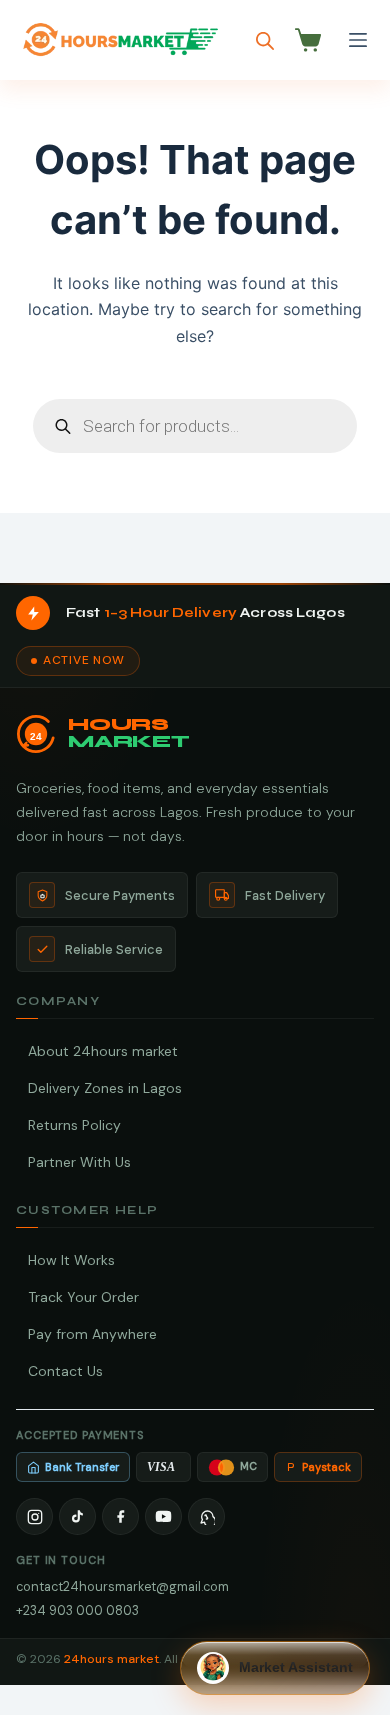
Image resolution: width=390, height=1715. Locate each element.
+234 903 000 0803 (77, 1610)
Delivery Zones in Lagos (105, 1088)
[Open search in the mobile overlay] (265, 40)
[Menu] (358, 40)
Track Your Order (83, 1297)
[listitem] (34, 1516)
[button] (275, 1668)
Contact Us (65, 1371)
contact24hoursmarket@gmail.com (122, 1586)
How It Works (71, 1260)
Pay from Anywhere (92, 1334)
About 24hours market (103, 1051)
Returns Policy (74, 1125)
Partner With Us (79, 1162)
